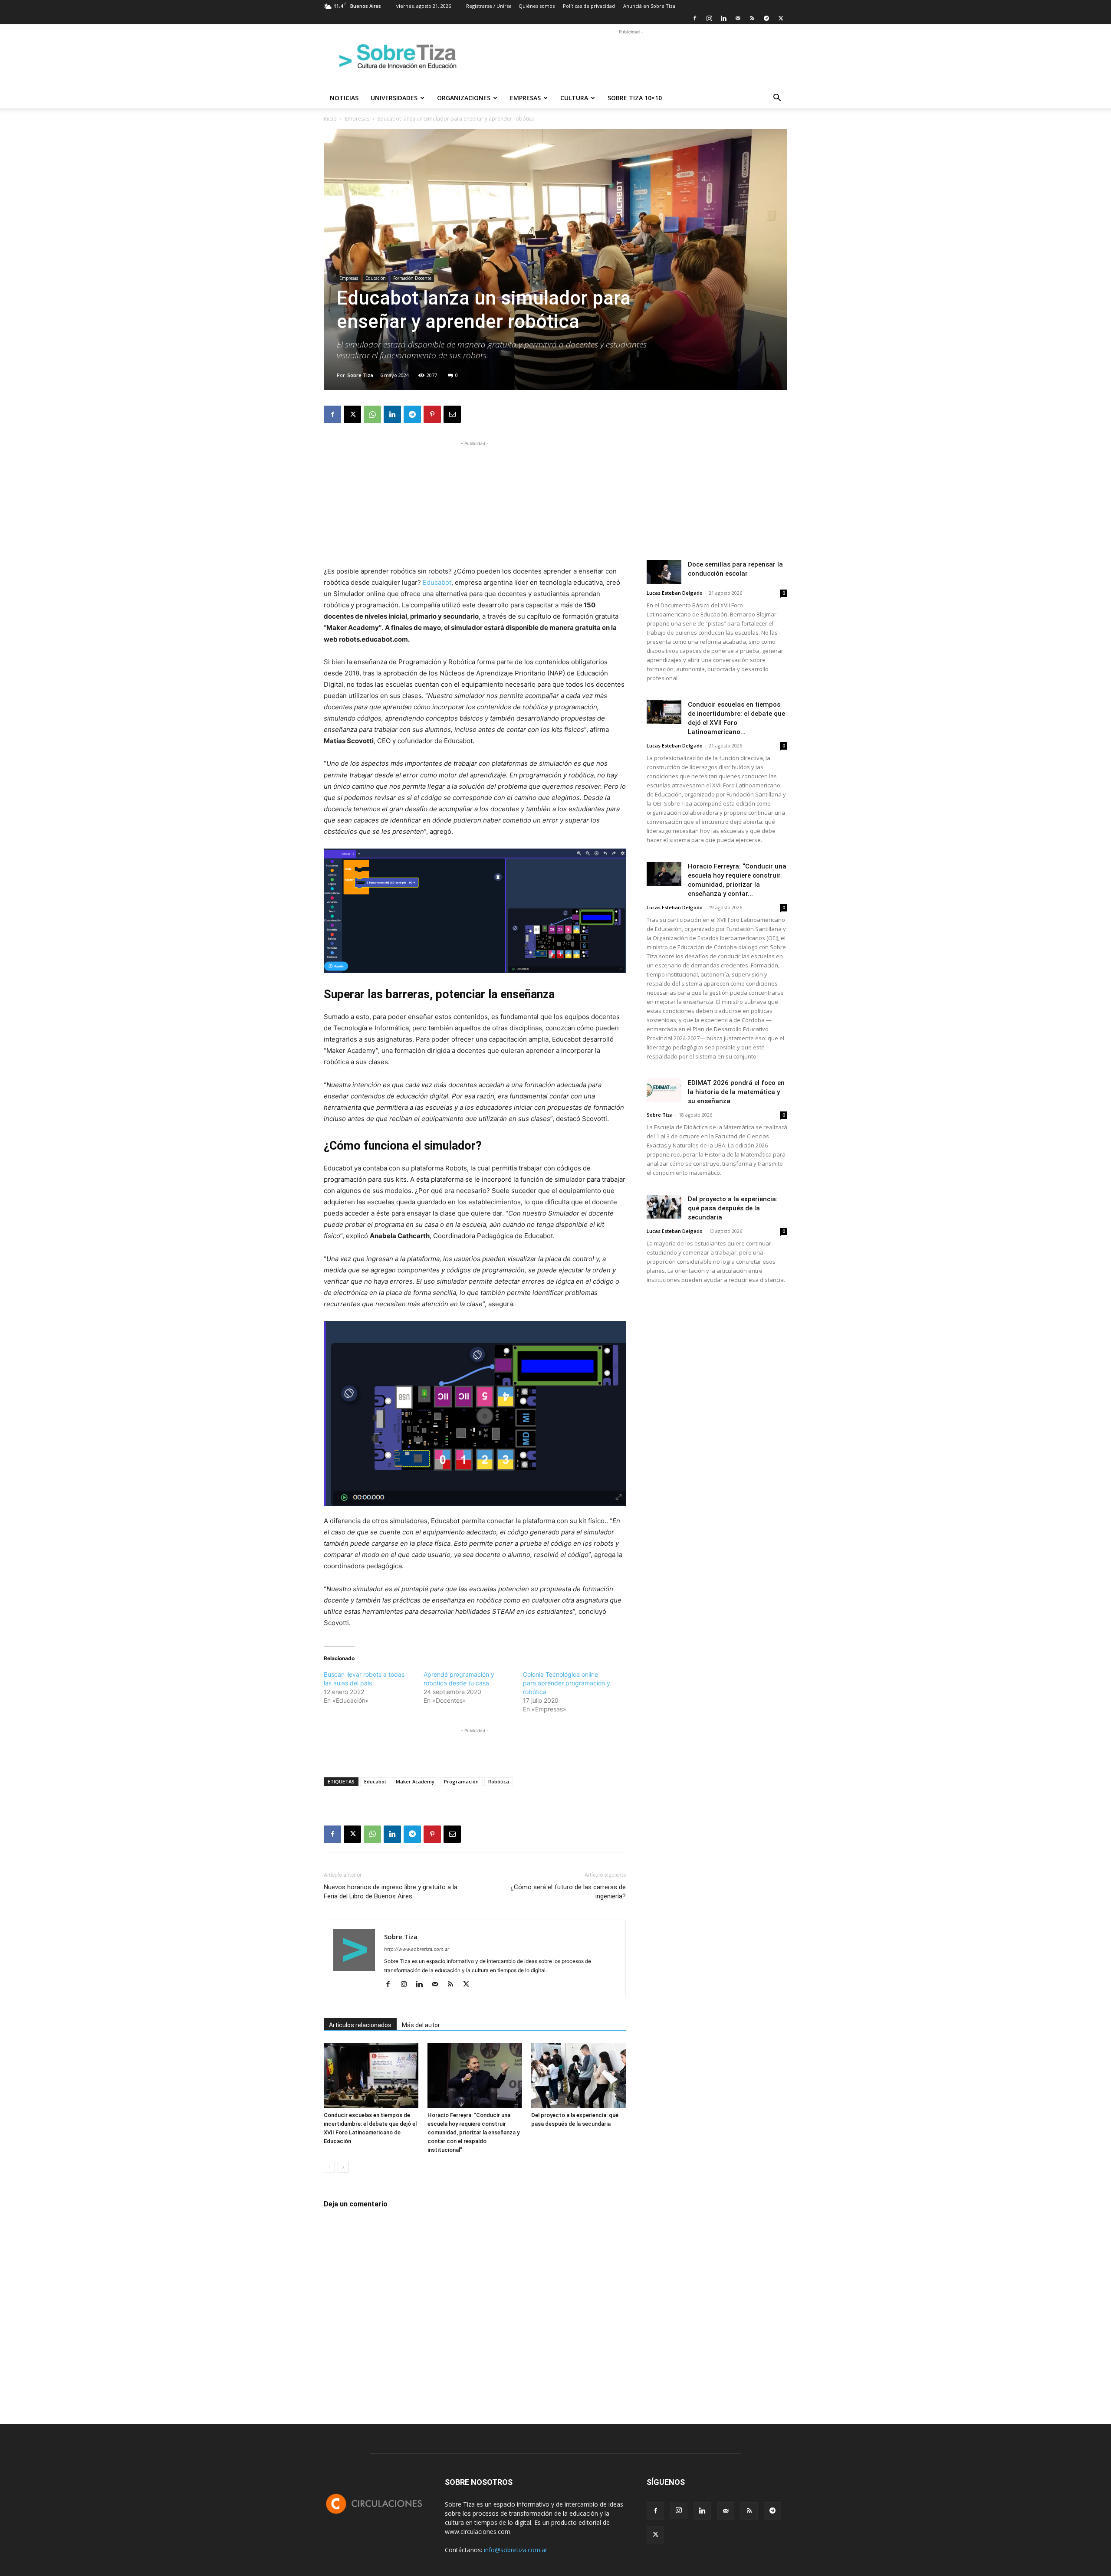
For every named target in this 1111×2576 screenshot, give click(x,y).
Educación (376, 278)
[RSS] (752, 18)
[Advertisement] (629, 56)
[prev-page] (329, 2167)
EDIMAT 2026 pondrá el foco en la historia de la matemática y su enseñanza (736, 1092)
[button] (777, 99)
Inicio (330, 119)
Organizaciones (464, 98)
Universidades (394, 98)
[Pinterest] (432, 414)
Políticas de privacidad (589, 6)
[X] (781, 18)
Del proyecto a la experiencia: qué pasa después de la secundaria (733, 1208)
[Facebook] (695, 18)
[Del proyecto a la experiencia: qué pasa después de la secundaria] (579, 2075)
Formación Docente (412, 278)
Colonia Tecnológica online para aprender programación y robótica (567, 1683)
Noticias (344, 98)
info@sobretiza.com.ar (516, 2550)
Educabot (437, 582)
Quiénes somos (537, 6)
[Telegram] (766, 18)
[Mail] (738, 18)
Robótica (499, 1781)
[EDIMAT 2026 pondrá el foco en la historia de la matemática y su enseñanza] (664, 1090)
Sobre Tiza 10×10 (635, 98)
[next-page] (343, 2167)
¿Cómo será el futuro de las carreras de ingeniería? (568, 1892)
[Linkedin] (723, 18)
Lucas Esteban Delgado (675, 593)
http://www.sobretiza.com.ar (417, 1949)
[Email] (452, 414)
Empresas (525, 98)
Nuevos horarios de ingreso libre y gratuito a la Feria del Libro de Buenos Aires (391, 1892)
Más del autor (421, 2025)
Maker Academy (415, 1781)
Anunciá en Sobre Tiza (649, 6)
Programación (461, 1781)
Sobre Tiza (360, 375)
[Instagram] (709, 18)
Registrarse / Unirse (489, 6)
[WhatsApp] (372, 414)
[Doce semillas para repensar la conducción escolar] (664, 572)
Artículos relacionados (360, 2025)
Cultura (574, 98)
